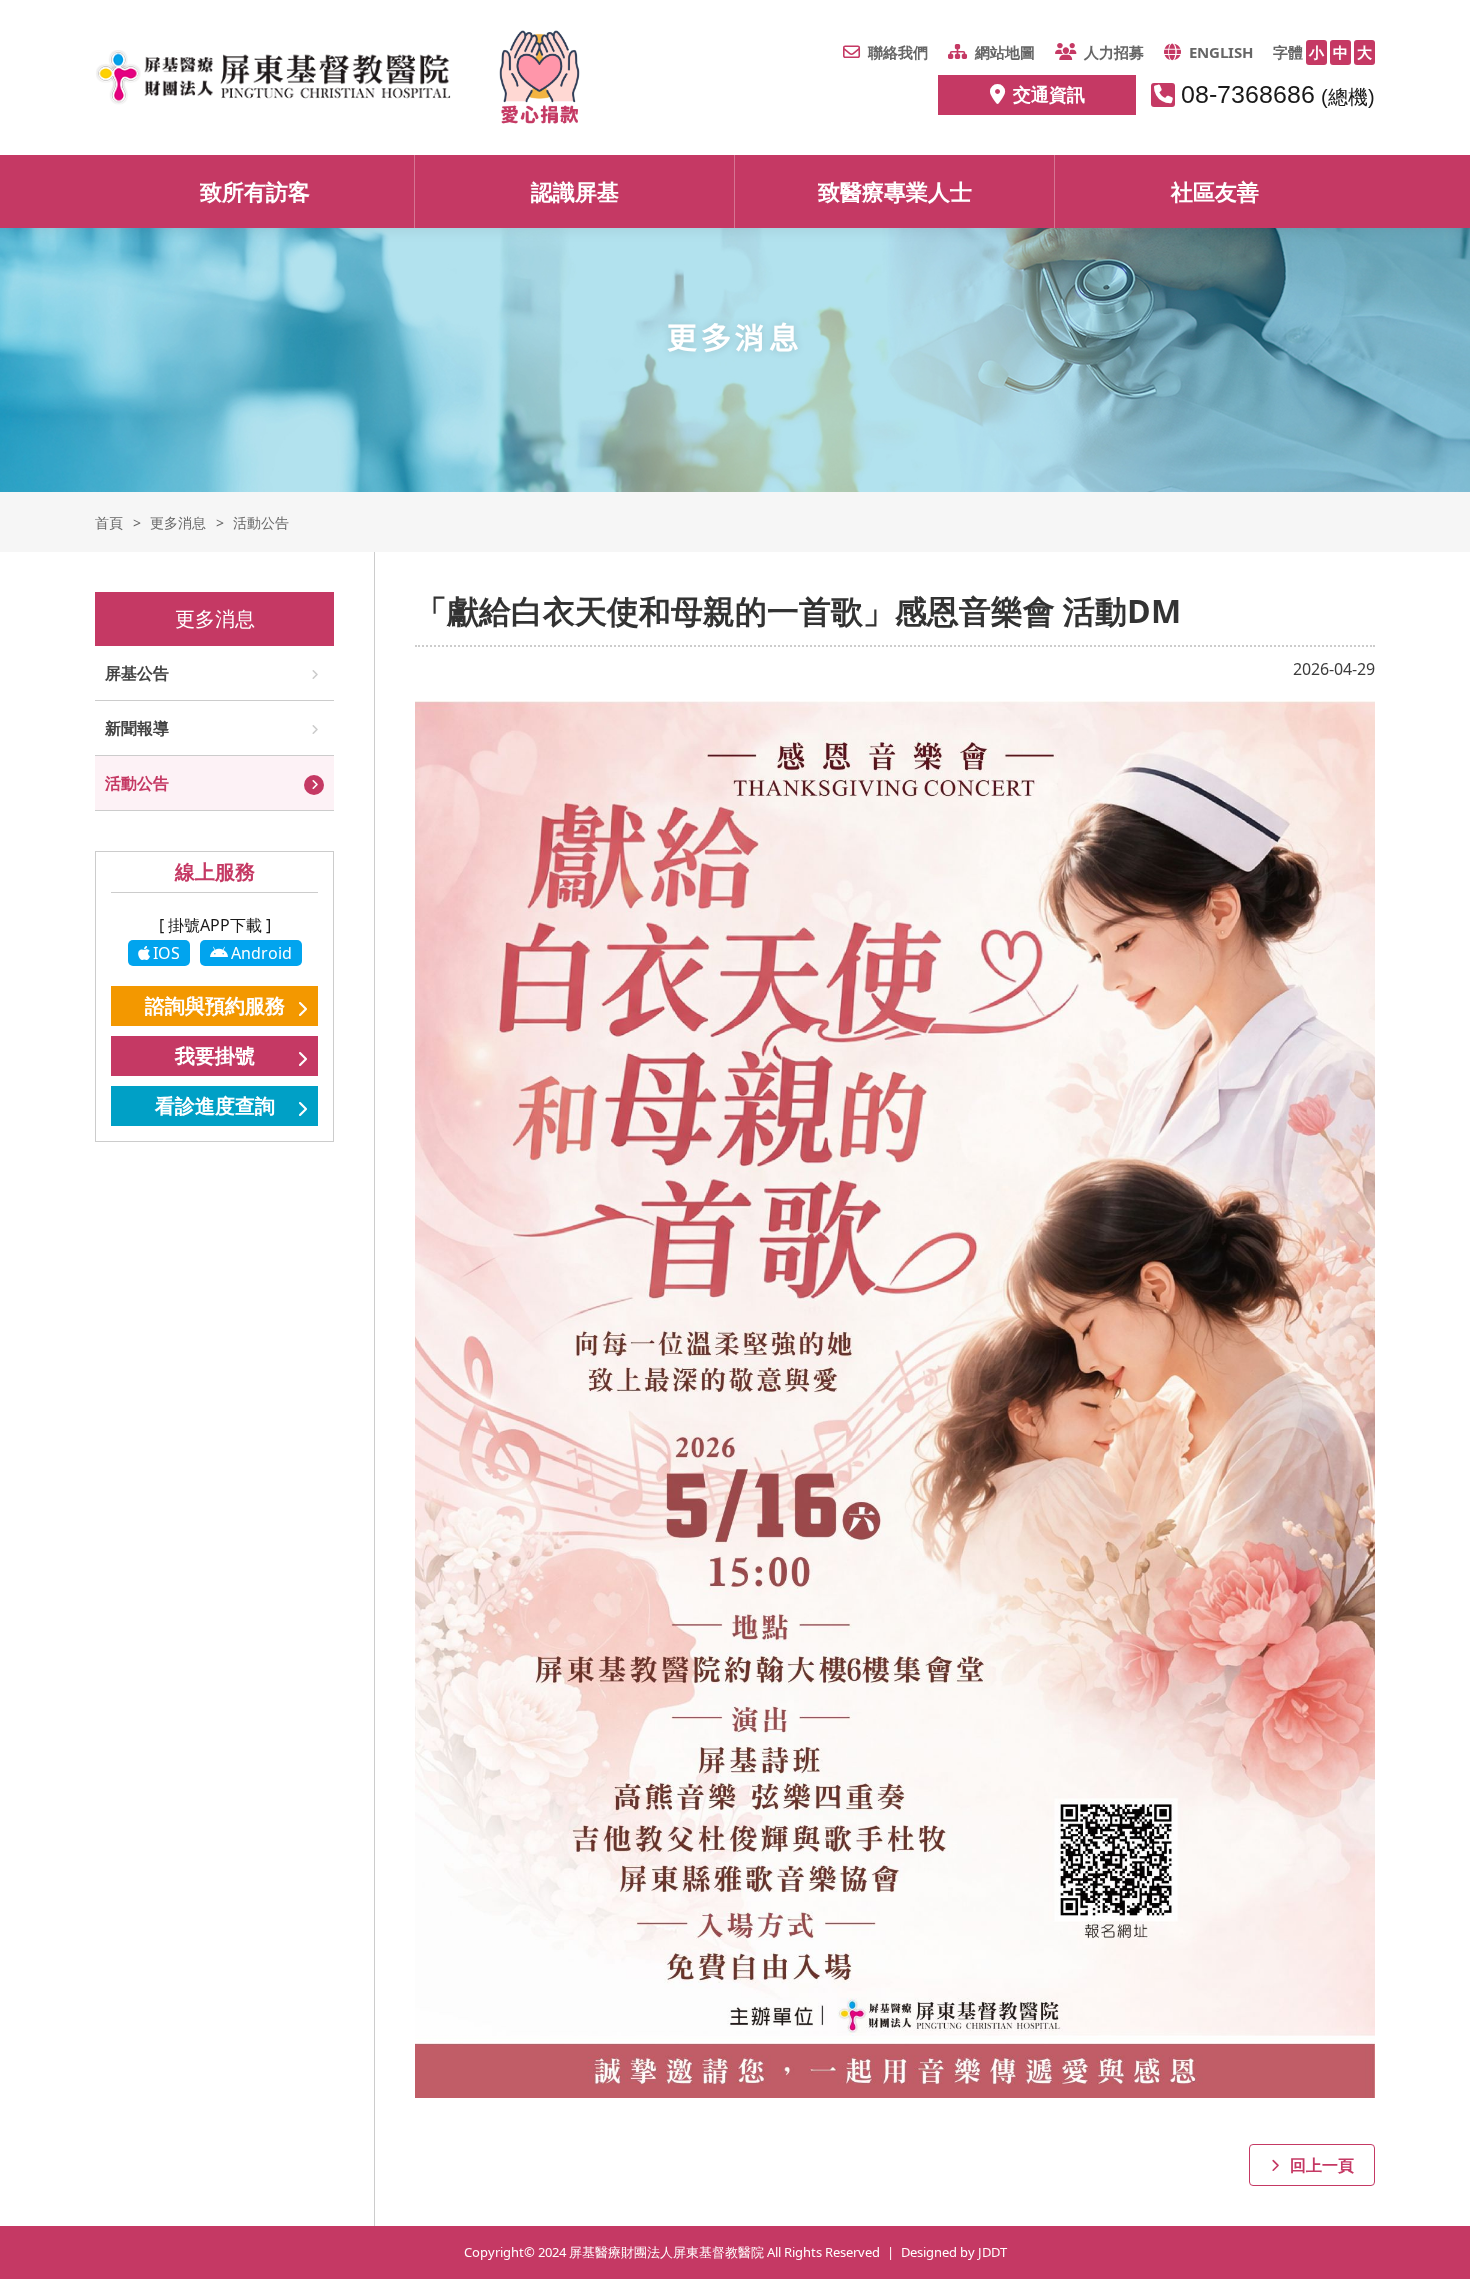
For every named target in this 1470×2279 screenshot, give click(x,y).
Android (261, 953)
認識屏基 (575, 191)
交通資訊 (1049, 94)
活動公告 (137, 783)
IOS (166, 953)
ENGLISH (1221, 52)
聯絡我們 (898, 52)
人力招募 (1114, 52)
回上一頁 (1322, 2165)
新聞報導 (137, 728)
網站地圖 (1005, 52)
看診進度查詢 (215, 1105)
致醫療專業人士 (895, 191)
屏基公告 (137, 673)
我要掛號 (215, 1055)
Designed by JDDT (954, 2252)
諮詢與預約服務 (215, 1005)
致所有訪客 (255, 191)
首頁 (109, 522)
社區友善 (1215, 191)
